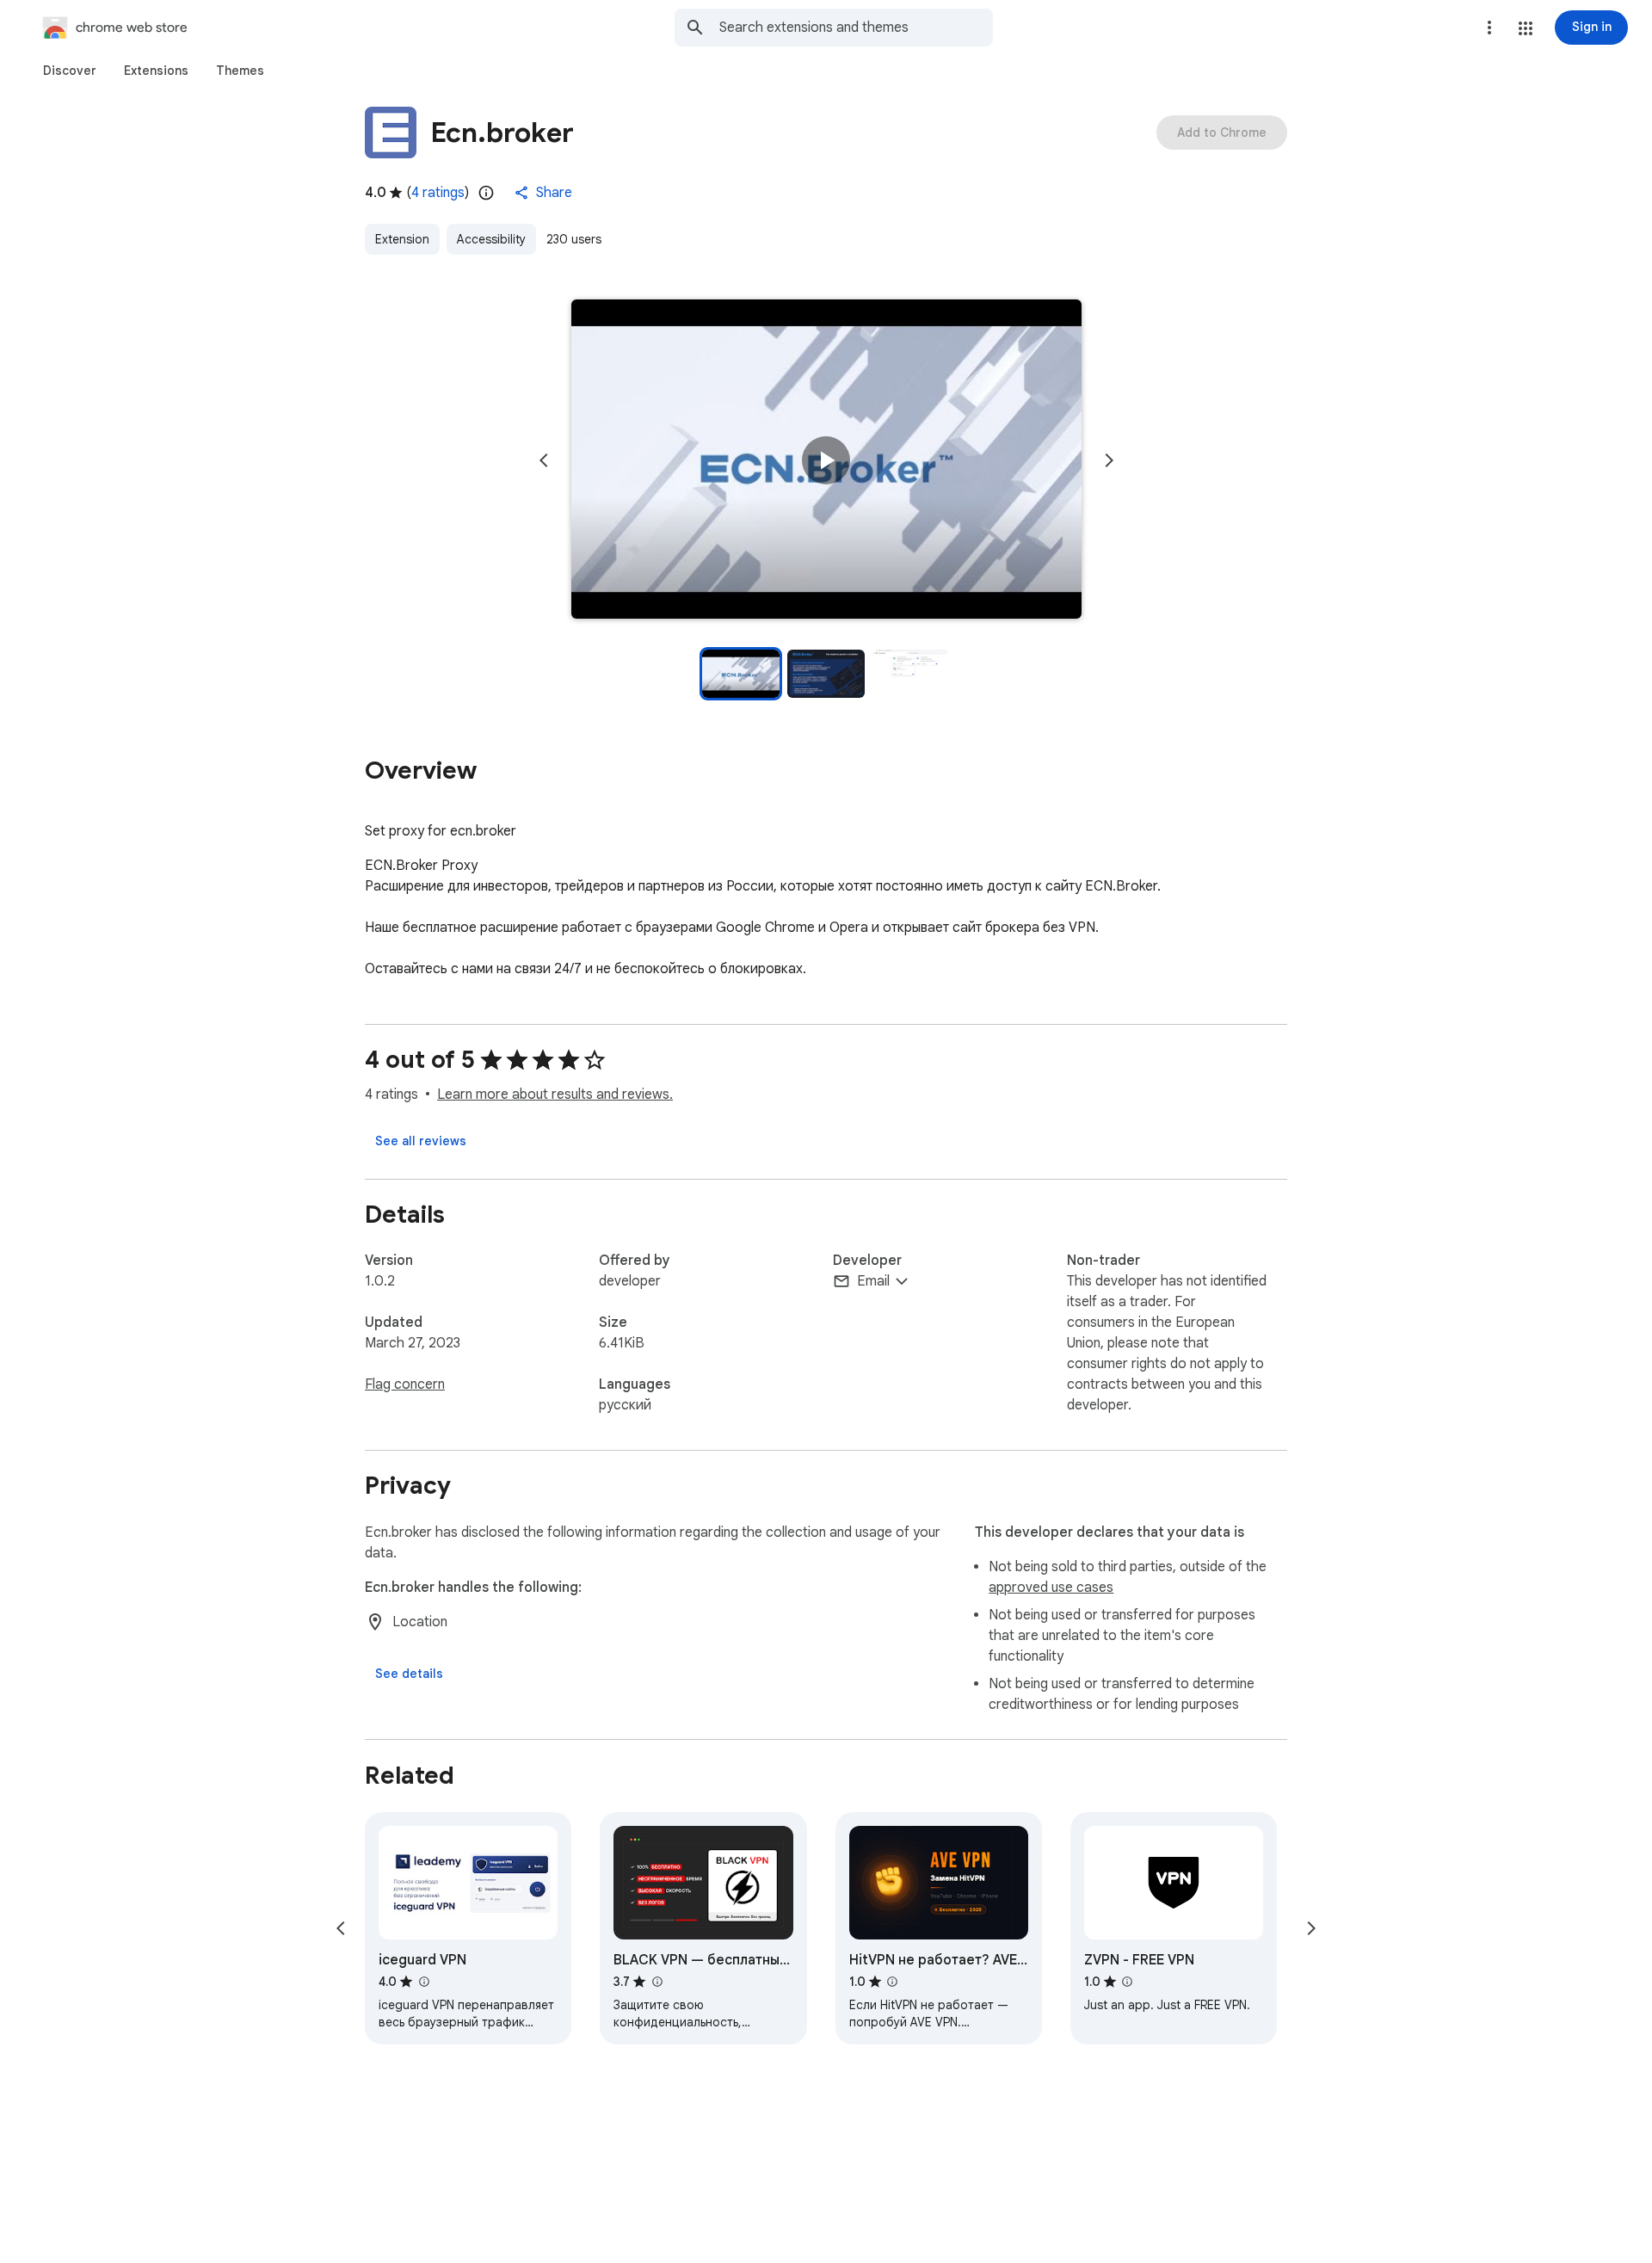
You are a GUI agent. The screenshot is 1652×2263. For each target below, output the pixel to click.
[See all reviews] (421, 1141)
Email (873, 1281)
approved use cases (1051, 1588)
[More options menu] (1489, 28)
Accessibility (491, 239)
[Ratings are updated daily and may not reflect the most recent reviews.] (486, 193)
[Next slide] (1109, 460)
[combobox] (856, 28)
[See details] (409, 1674)
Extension (402, 239)
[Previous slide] (544, 460)
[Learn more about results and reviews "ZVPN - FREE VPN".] (1127, 1982)
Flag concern (405, 1384)
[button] (1526, 28)
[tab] (70, 71)
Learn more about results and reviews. (555, 1095)
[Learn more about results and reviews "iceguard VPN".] (423, 1982)
